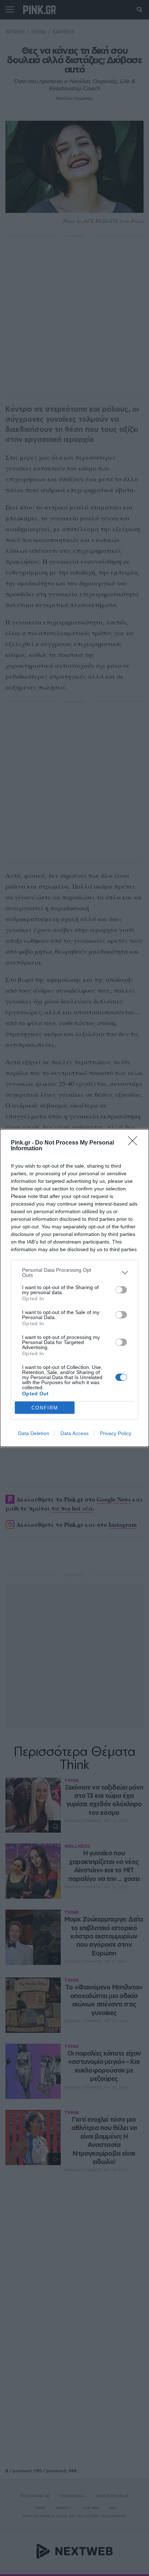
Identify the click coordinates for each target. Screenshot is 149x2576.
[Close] (135, 1143)
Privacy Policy (116, 1433)
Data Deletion (34, 1433)
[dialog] (74, 1288)
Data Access (74, 1433)
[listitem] (74, 1272)
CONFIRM (45, 1408)
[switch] (121, 1290)
